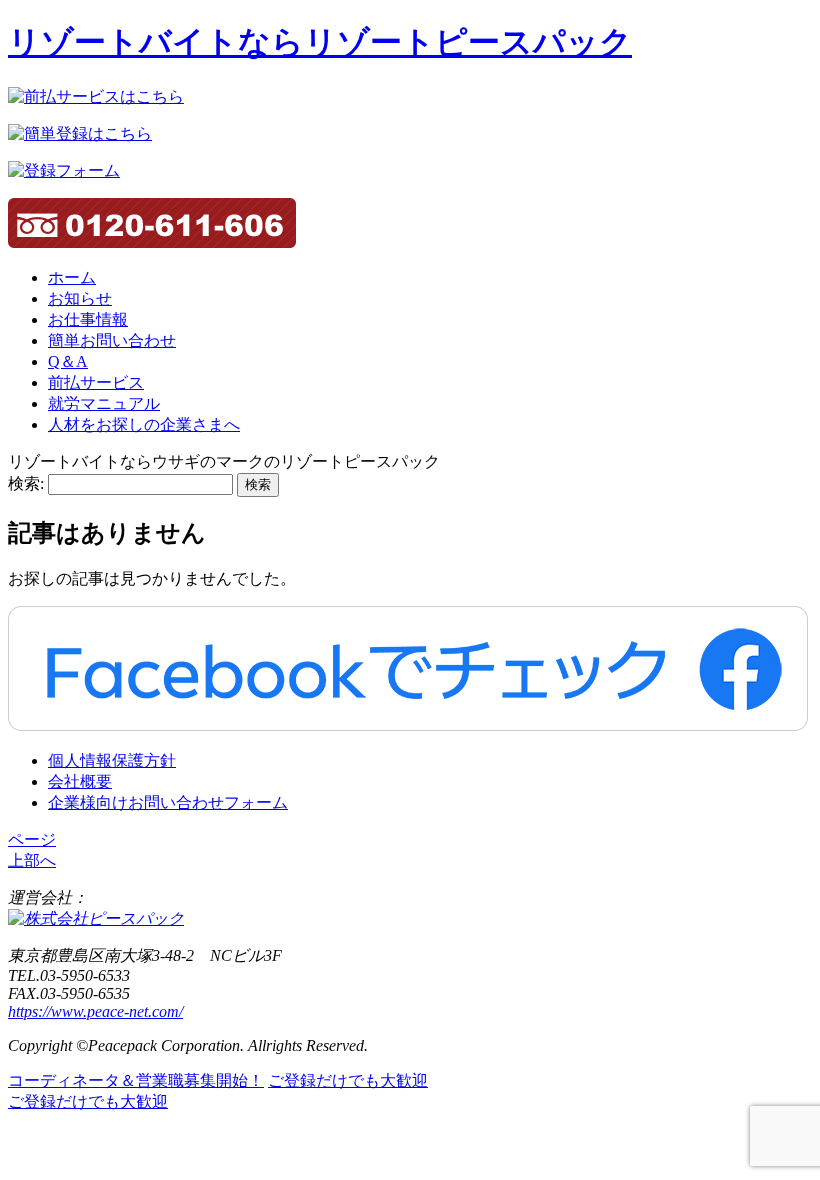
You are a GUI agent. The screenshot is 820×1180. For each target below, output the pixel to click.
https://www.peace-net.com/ (95, 1011)
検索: (26, 483)
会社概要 (80, 781)
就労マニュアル (104, 403)
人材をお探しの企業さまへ (144, 424)
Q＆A (68, 361)
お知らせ (80, 298)
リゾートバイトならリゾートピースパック (320, 42)
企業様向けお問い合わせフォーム (168, 802)
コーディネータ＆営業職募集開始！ (136, 1080)
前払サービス (96, 382)
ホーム (72, 277)
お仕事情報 (88, 319)
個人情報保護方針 (112, 760)
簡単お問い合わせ (112, 340)
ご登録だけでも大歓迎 (348, 1080)
